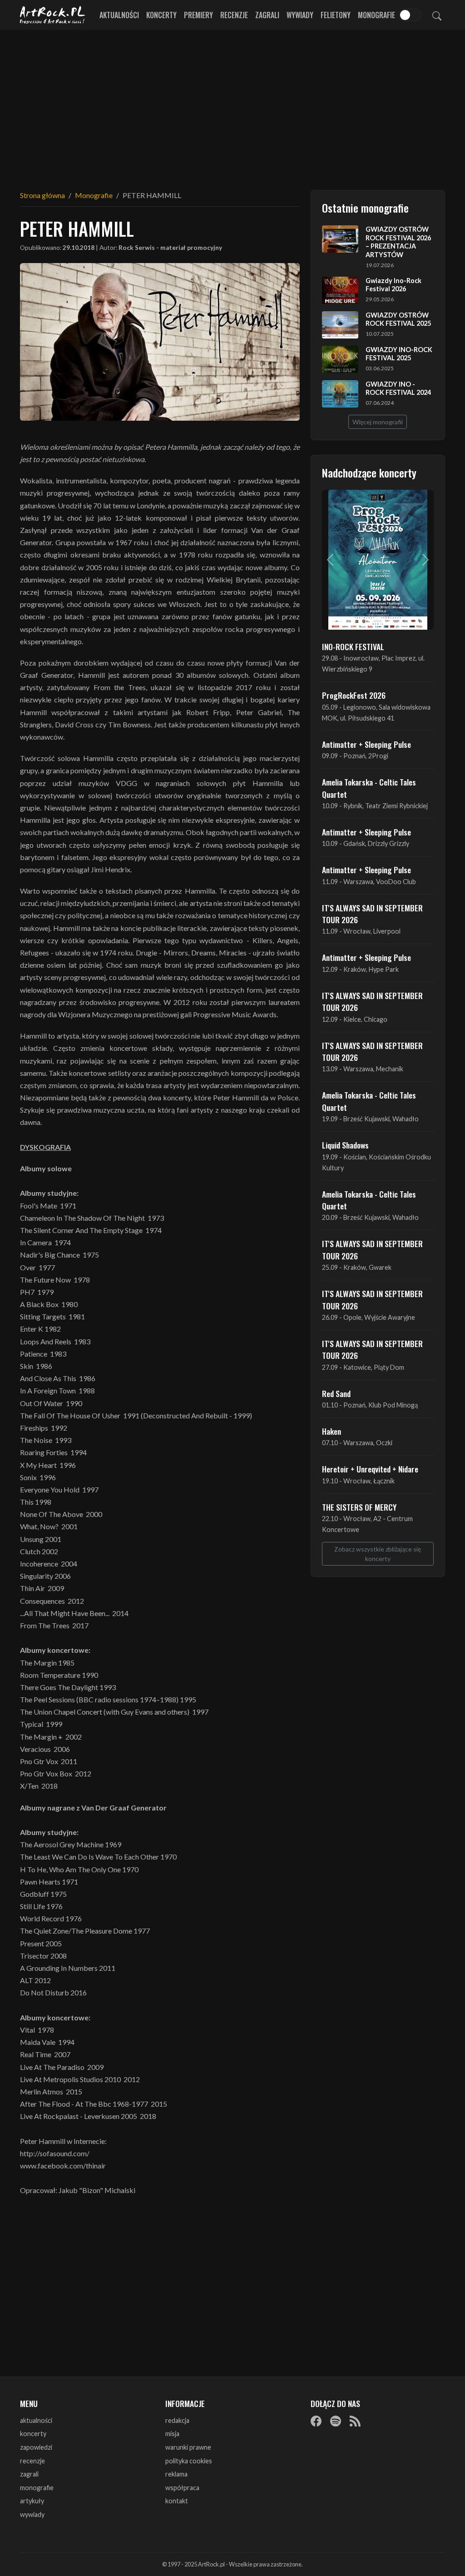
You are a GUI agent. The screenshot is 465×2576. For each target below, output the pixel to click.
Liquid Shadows (345, 1145)
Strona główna (42, 195)
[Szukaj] (437, 15)
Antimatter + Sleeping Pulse (366, 744)
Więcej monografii (378, 422)
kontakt (177, 2501)
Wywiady (300, 15)
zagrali (29, 2474)
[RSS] (355, 2421)
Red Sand (336, 1393)
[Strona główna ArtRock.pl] (53, 15)
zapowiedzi (36, 2447)
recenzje (32, 2461)
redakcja (177, 2420)
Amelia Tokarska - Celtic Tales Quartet (369, 788)
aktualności (36, 2420)
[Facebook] (316, 2421)
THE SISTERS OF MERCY (359, 1507)
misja (172, 2434)
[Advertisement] (232, 104)
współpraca (182, 2488)
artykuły (32, 2501)
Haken (331, 1431)
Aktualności (119, 15)
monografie (37, 2488)
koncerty (33, 2434)
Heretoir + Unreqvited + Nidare (370, 1469)
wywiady (32, 2514)
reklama (176, 2474)
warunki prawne (188, 2447)
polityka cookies (189, 2461)
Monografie (376, 15)
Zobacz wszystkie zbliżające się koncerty (378, 1554)
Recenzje (234, 15)
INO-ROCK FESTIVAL (353, 646)
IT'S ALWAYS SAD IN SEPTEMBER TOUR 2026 (372, 914)
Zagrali (267, 15)
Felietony (336, 15)
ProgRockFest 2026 (354, 695)
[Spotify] (336, 2421)
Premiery (198, 15)
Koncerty (161, 15)
